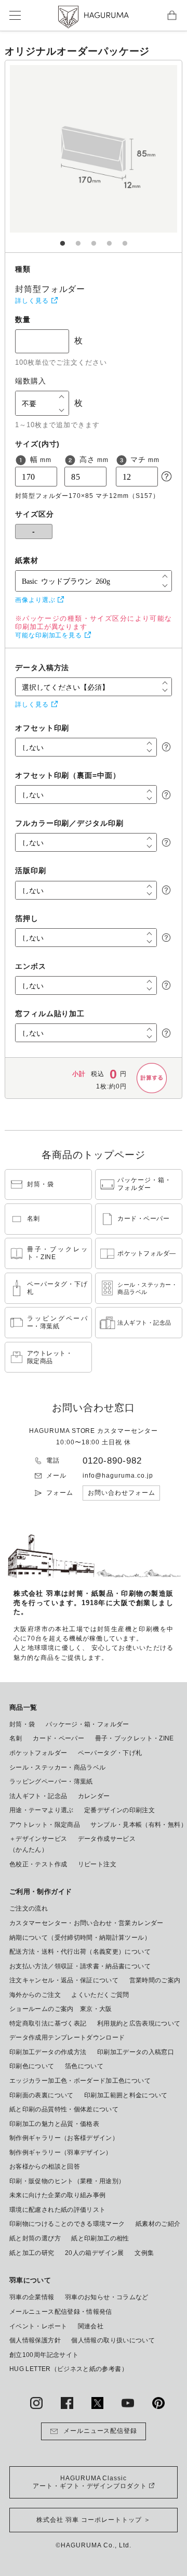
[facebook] (67, 2403)
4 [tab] (109, 238)
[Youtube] (128, 2403)
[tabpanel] (94, 156)
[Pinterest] (158, 2403)
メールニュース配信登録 (101, 2431)
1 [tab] (62, 238)
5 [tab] (125, 238)
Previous (51, 156)
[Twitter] (98, 2403)
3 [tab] (94, 238)
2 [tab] (78, 238)
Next (136, 156)
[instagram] (36, 2403)
